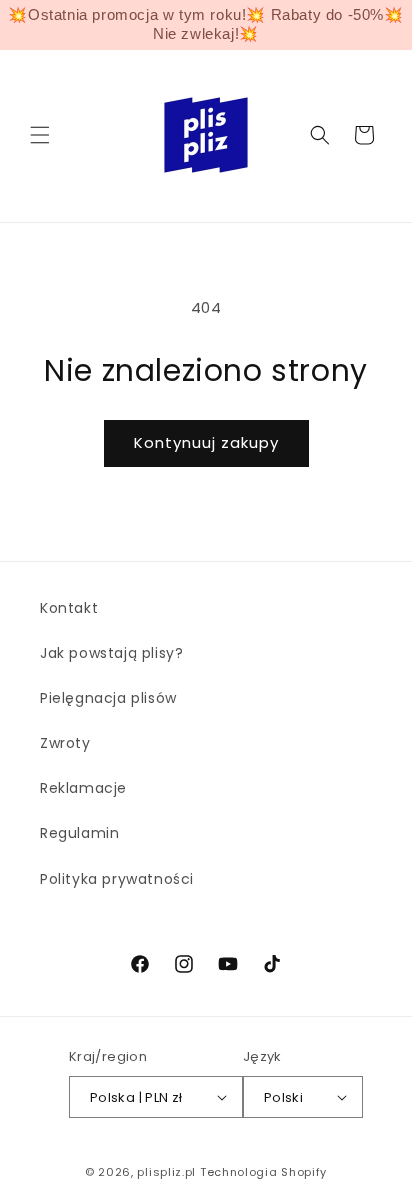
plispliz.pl (166, 1172)
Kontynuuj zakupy (206, 442)
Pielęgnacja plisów (108, 698)
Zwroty (65, 743)
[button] (40, 135)
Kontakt (69, 608)
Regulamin (79, 833)
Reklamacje (83, 788)
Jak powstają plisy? (111, 653)
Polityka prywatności (117, 879)
